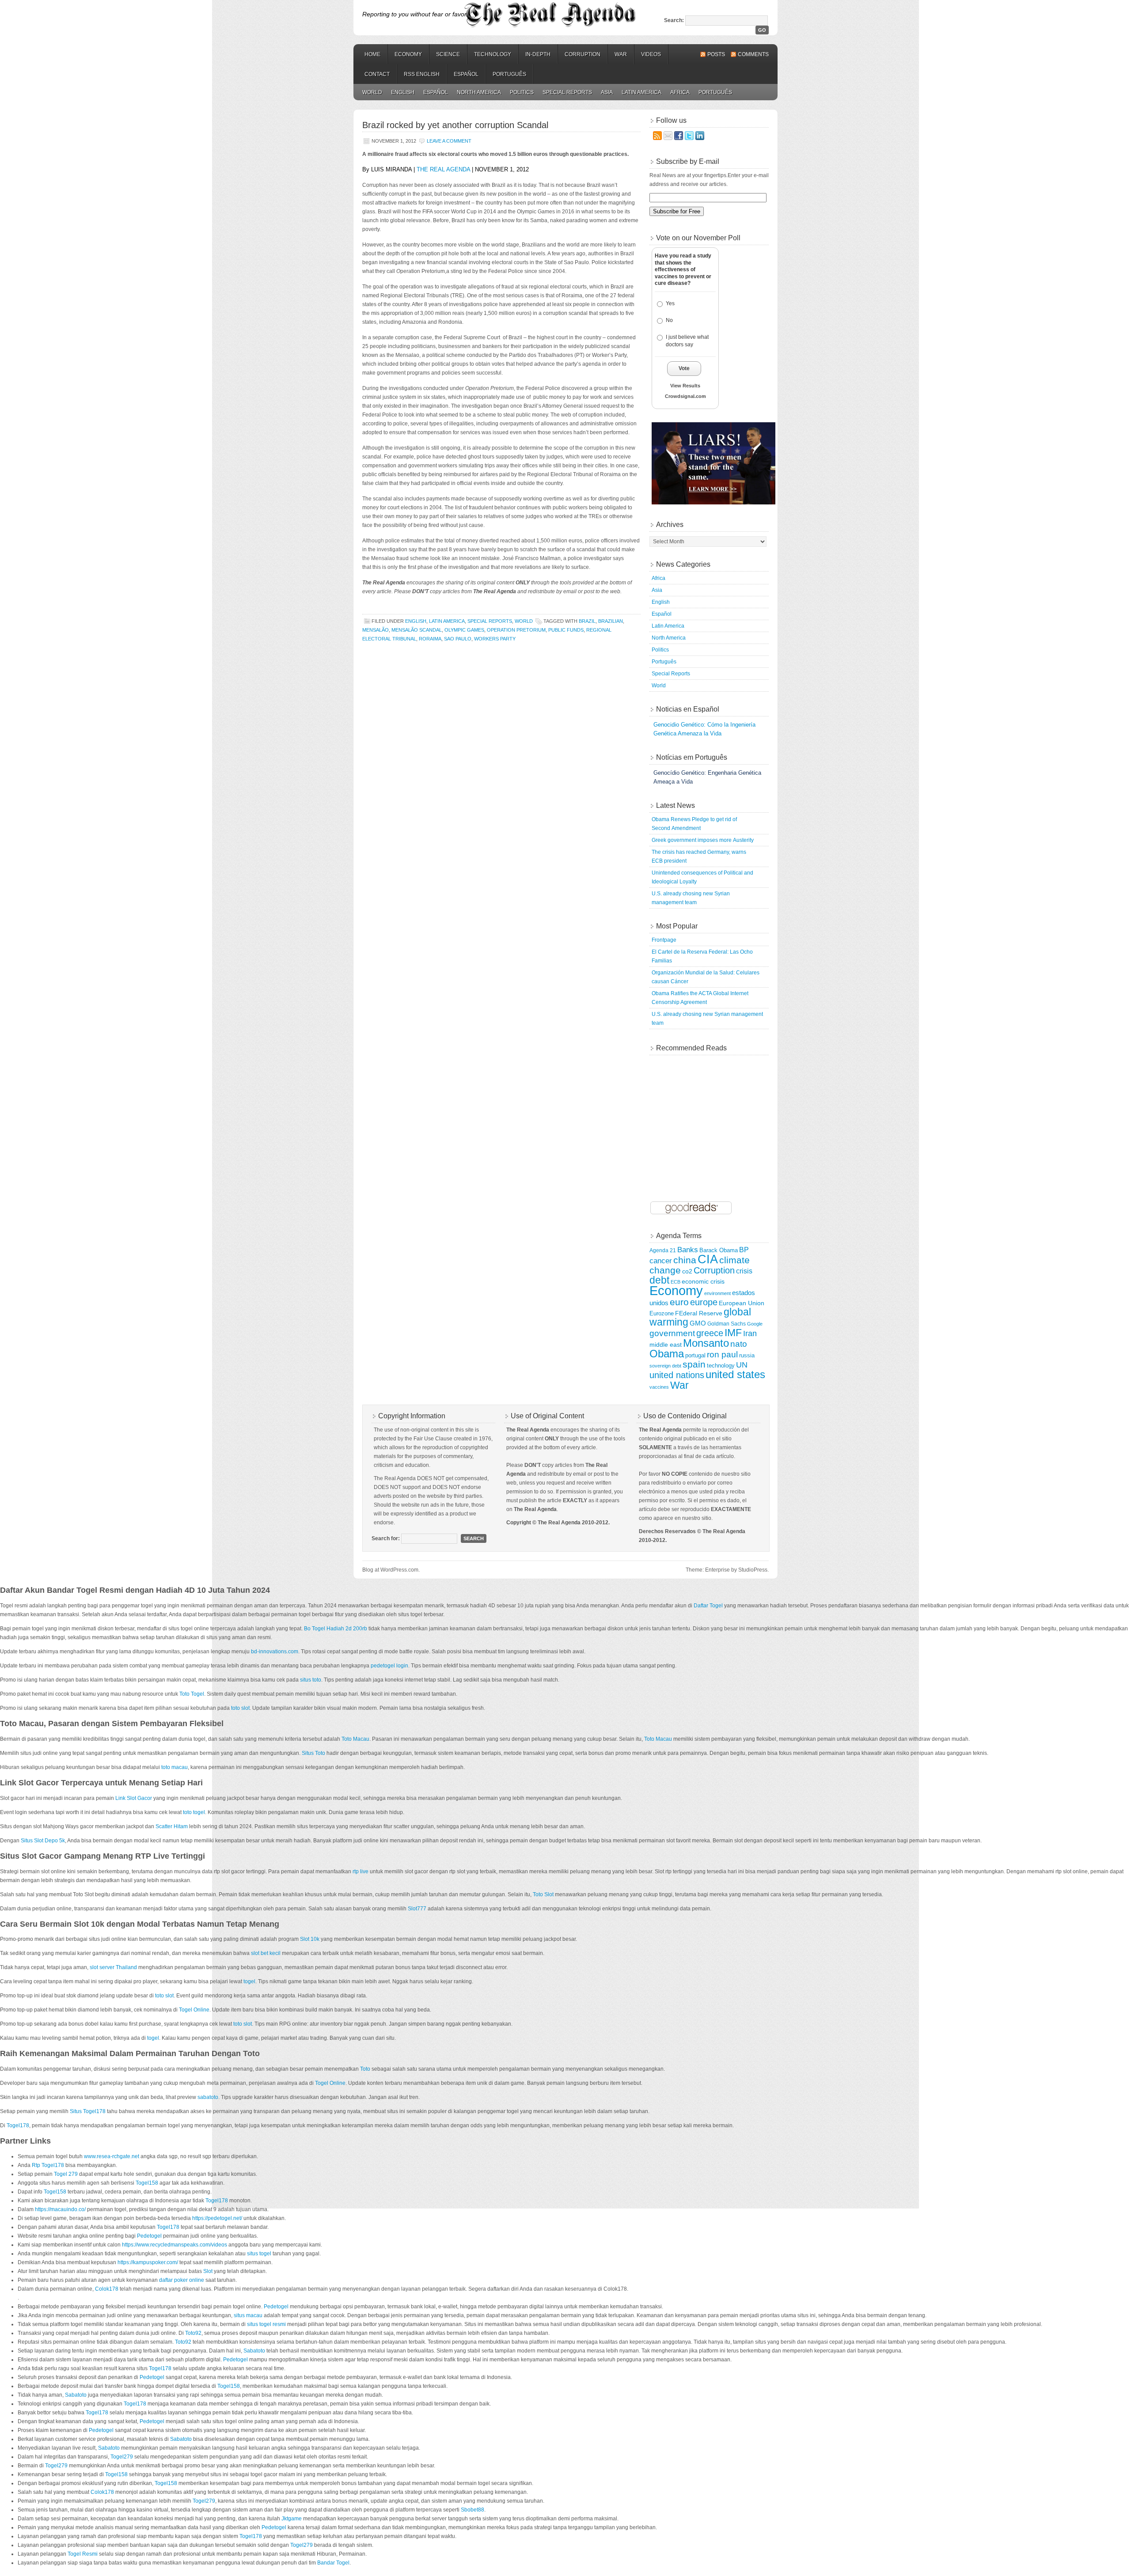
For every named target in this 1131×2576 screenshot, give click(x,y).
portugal (695, 1356)
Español (466, 74)
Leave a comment (449, 141)
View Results (685, 386)
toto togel (194, 1812)
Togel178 (18, 2125)
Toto (365, 2069)
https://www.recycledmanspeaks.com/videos (175, 2245)
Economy (408, 54)
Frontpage (664, 940)
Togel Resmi (83, 2554)
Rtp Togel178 (48, 2165)
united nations (677, 1375)
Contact (377, 74)
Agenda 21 (663, 1250)
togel (249, 1981)
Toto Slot (543, 1894)
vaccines (659, 1387)
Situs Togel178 (88, 2111)
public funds (566, 630)
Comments (753, 54)
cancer (661, 1261)
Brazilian (611, 621)
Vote (684, 368)
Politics (522, 92)
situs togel (259, 2254)
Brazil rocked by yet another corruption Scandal (455, 125)
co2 (687, 1271)
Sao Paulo (458, 639)
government (672, 1333)
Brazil (587, 621)
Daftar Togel (708, 1606)
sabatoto (208, 2097)
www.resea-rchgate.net (112, 2156)
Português (509, 74)
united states (735, 1374)
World (372, 92)
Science (448, 54)
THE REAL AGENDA (443, 169)
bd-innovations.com (275, 1652)
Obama (667, 1354)
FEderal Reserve (699, 1313)
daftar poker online (182, 2280)
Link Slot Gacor (134, 1798)
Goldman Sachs (727, 1324)
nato (739, 1344)
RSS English (422, 74)
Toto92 (193, 2333)
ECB (676, 1282)
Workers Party (495, 639)
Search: (674, 20)
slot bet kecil (266, 1953)
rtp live (361, 1871)
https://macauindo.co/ (60, 2209)
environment (717, 1293)
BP (744, 1250)
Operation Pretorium (516, 630)
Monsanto (706, 1343)
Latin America (641, 92)
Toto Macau (355, 1739)
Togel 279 (66, 2174)
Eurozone (662, 1314)
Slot (208, 2271)
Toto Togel (192, 1694)
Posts (716, 54)
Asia (607, 92)
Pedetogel (149, 2236)
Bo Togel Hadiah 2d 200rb (336, 1629)
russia (747, 1356)
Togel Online (194, 2010)
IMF (733, 1333)
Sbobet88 (473, 2510)
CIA (708, 1259)
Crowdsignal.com (685, 396)
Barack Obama (719, 1250)
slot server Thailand (113, 1967)
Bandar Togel (333, 2563)
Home (372, 54)
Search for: (386, 1538)
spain (694, 1364)
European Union (742, 1303)
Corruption (583, 54)
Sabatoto (254, 2351)
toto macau (175, 1767)
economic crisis (703, 1282)
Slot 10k (310, 1939)
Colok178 (107, 2289)
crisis (744, 1271)
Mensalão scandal (417, 630)
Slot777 (417, 1909)
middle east (666, 1345)
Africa (680, 92)
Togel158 (147, 2183)
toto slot (240, 1708)
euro (679, 1302)
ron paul (722, 1354)
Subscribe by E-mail (688, 161)
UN (742, 1365)
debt (659, 1280)
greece (710, 1333)
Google (755, 1324)
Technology (493, 54)
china (685, 1260)
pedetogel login (389, 1666)
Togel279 (122, 2457)
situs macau (248, 2315)
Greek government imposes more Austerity (703, 840)
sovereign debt (665, 1366)
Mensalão (376, 630)
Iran (750, 1333)
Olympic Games (464, 630)
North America (479, 92)
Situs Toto (313, 1753)
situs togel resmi (266, 2324)
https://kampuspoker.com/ (148, 2262)
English (403, 92)
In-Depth (538, 54)
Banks (688, 1250)
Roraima (430, 639)
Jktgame (292, 2519)
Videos (651, 54)
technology (721, 1366)
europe (704, 1302)
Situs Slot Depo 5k (43, 1841)
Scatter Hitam (172, 1826)
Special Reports (567, 92)
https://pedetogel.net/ (217, 2218)
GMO (698, 1323)
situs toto (311, 1680)
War (621, 54)
